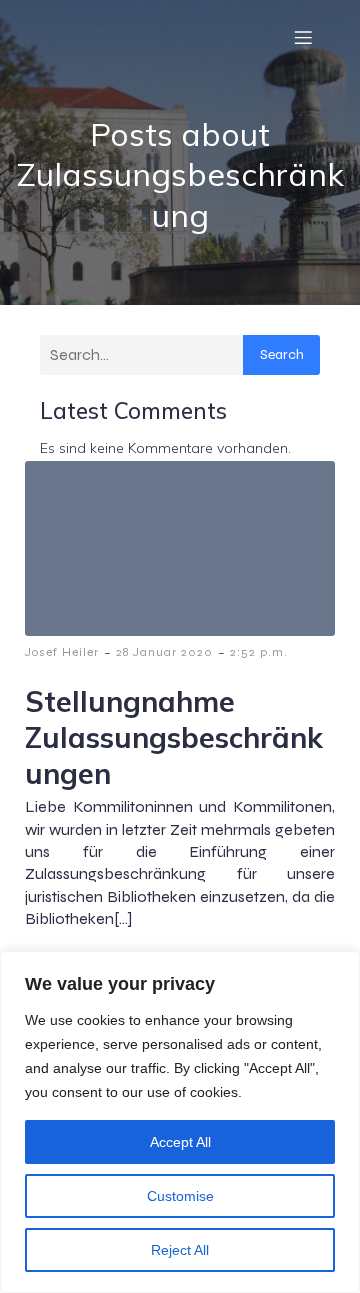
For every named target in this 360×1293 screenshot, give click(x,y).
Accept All (180, 1142)
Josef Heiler (62, 652)
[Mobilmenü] (303, 37)
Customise (180, 1196)
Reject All (180, 1250)
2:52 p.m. (259, 652)
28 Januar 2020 (164, 652)
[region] (180, 1122)
